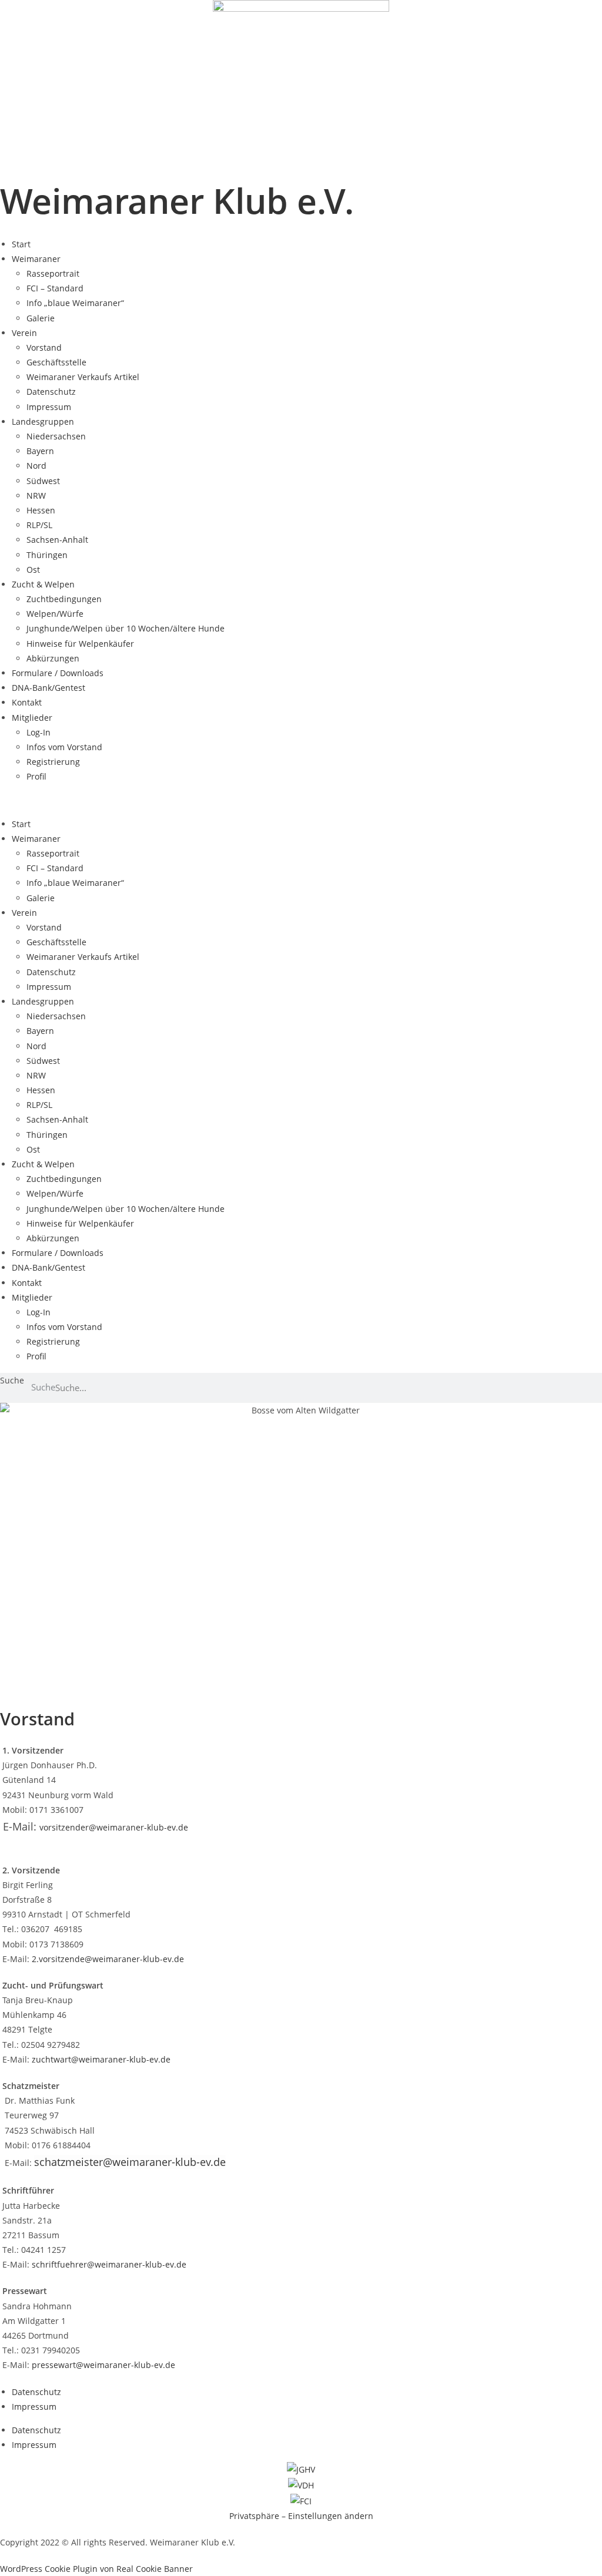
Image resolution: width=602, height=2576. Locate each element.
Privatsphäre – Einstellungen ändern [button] (301, 2516)
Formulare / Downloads (58, 673)
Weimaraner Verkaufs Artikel (83, 377)
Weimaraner (36, 259)
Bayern (40, 451)
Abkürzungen (53, 658)
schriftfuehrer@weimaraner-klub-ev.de (109, 2264)
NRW (36, 496)
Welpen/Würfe (55, 614)
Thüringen (47, 555)
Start (21, 244)
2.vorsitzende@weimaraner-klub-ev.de (108, 1959)
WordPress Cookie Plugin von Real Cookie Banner (96, 2569)
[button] (301, 800)
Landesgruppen (43, 422)
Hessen (41, 510)
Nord (36, 466)
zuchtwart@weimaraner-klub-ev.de (101, 2059)
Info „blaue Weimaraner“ (75, 303)
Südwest (43, 481)
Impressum (49, 407)
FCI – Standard (55, 288)
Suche (12, 1380)
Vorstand (44, 347)
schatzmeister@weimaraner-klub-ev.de (130, 2162)
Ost (33, 570)
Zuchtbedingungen (64, 599)
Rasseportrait (53, 273)
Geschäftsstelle (56, 362)
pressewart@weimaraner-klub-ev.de (103, 2365)
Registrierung (53, 762)
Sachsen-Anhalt (57, 540)
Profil (36, 776)
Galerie (41, 318)
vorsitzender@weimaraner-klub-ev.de (114, 1827)
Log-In (39, 732)
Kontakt (27, 702)
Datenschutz (51, 392)
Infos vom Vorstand (64, 747)
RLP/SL (39, 525)
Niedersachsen (56, 436)
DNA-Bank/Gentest (49, 688)
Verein (24, 333)
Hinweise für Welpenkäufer (80, 644)
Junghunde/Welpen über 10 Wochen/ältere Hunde (126, 628)
